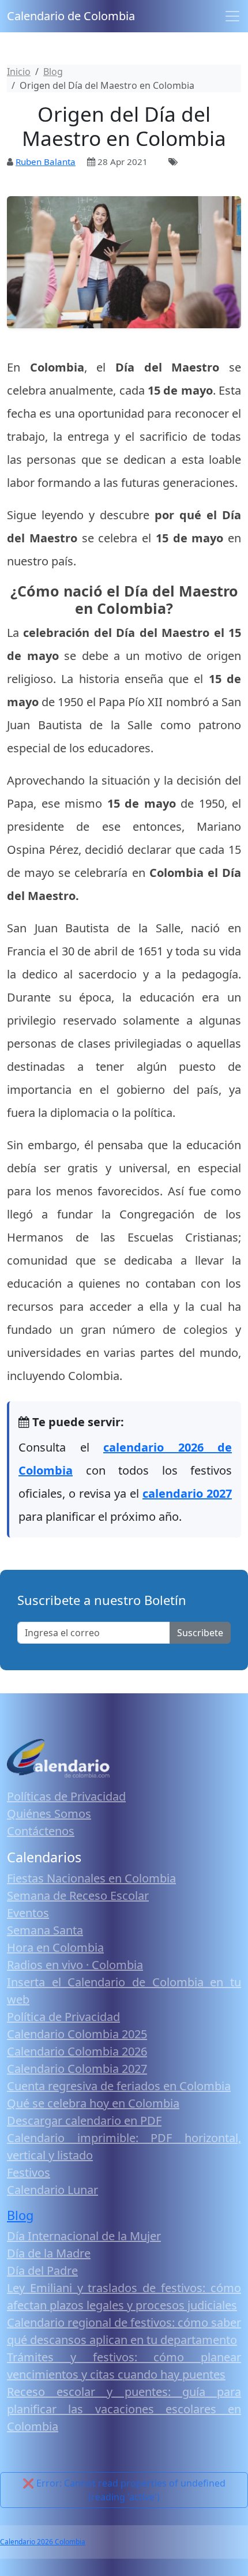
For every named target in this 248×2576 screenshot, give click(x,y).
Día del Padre (42, 2271)
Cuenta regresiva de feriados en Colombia (119, 2086)
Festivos (29, 2172)
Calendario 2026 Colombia (43, 2542)
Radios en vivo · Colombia (75, 1965)
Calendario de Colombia (71, 16)
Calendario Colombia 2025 (77, 2034)
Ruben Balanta (46, 162)
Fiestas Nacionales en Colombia (91, 1878)
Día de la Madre (49, 2253)
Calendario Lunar (52, 2190)
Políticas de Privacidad (66, 1796)
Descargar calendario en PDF (84, 2121)
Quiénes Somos (49, 1814)
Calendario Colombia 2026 (77, 2051)
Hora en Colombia (55, 1947)
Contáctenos (41, 1831)
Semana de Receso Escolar (78, 1896)
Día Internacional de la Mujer (84, 2236)
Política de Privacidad (63, 2017)
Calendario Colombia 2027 (77, 2069)
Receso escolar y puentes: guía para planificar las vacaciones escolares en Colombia (124, 2409)
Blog (20, 2215)
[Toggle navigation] (232, 16)
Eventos (28, 1913)
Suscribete (200, 1633)
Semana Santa (45, 1930)
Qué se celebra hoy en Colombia (93, 2103)
